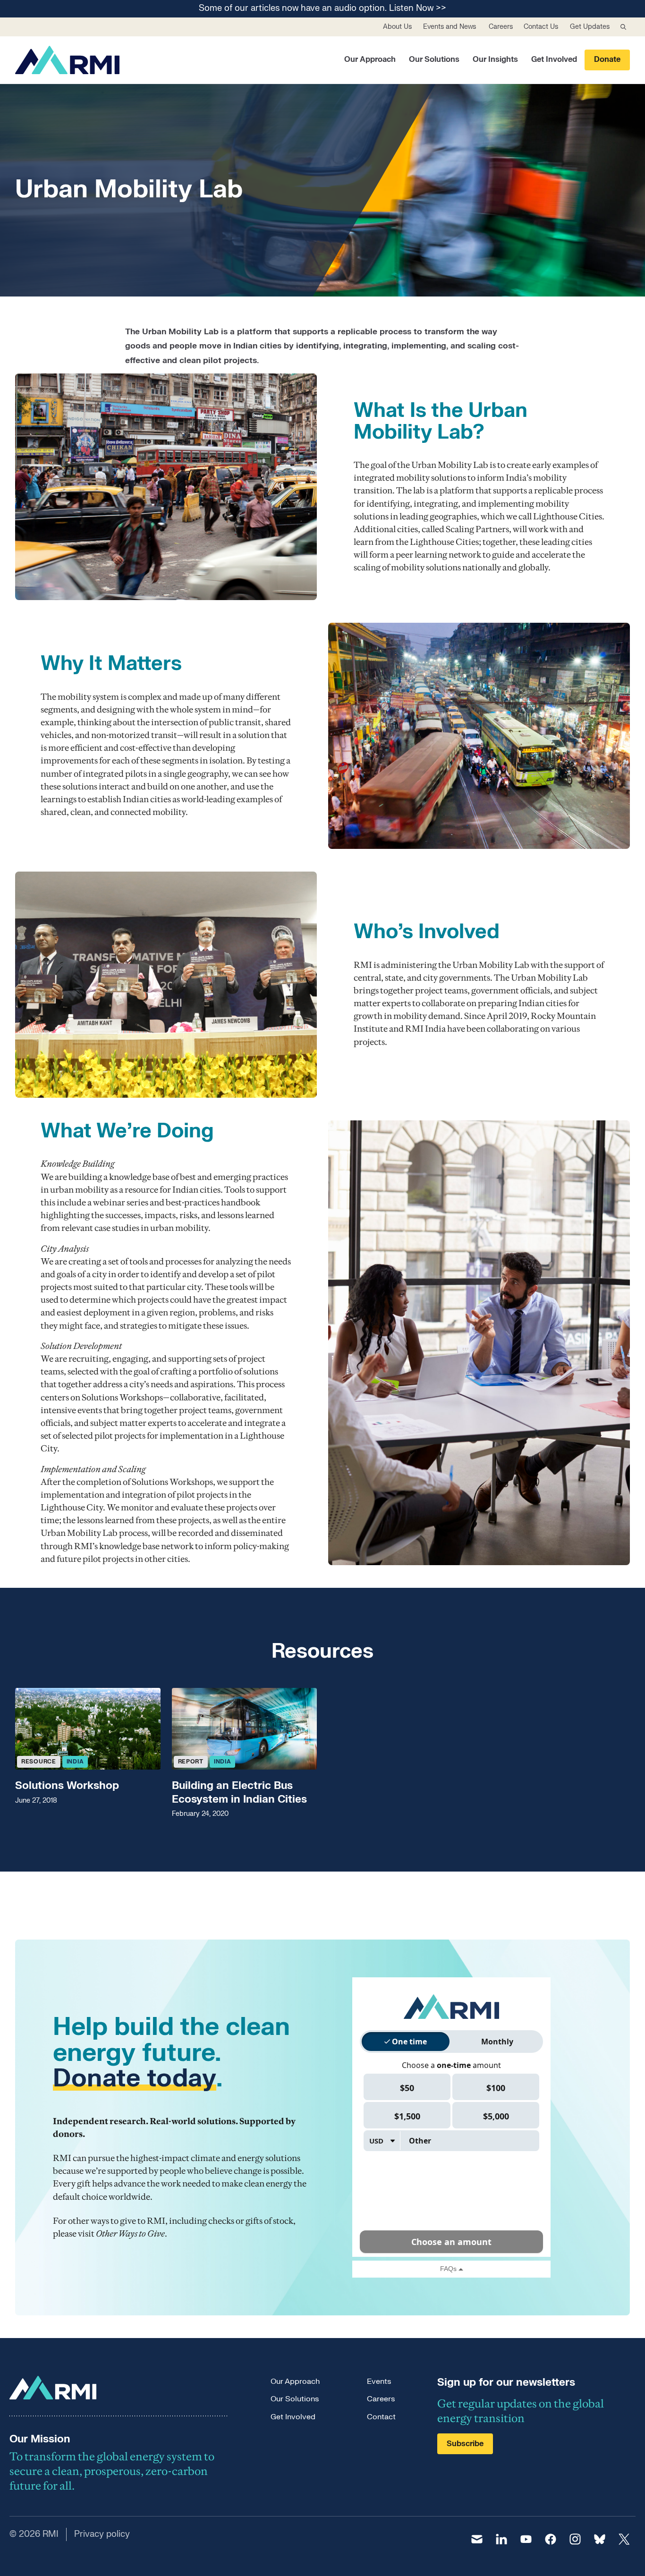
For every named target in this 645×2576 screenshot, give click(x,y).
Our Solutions (434, 59)
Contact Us (541, 27)
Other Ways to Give (130, 2233)
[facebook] (551, 2539)
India (75, 1762)
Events (379, 2381)
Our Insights (495, 59)
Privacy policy (102, 2534)
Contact (381, 2417)
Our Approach (370, 59)
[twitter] (624, 2539)
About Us (397, 27)
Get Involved (554, 59)
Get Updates (590, 27)
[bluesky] (600, 2539)
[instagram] (575, 2539)
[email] (477, 2539)
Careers (501, 27)
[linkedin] (501, 2539)
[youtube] (526, 2539)
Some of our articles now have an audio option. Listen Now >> (322, 9)
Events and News (450, 27)
